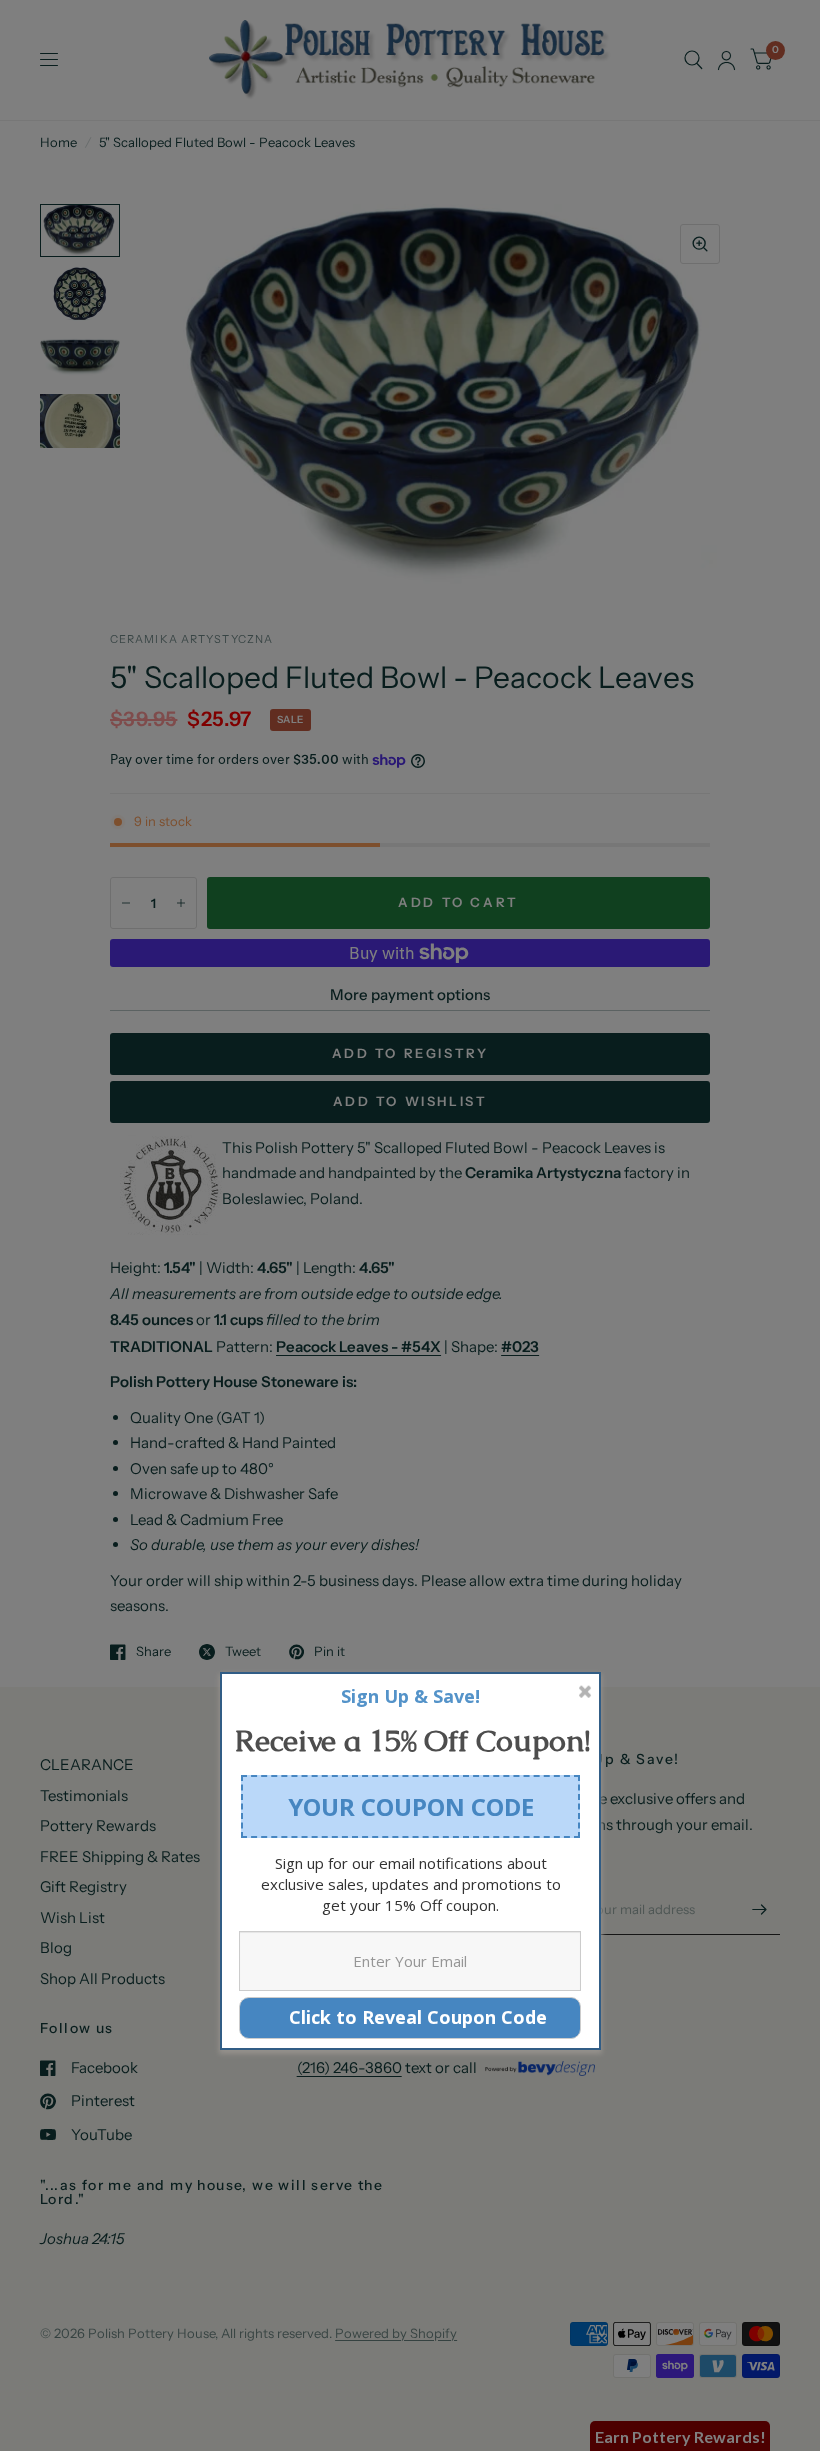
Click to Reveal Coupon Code (410, 2017)
